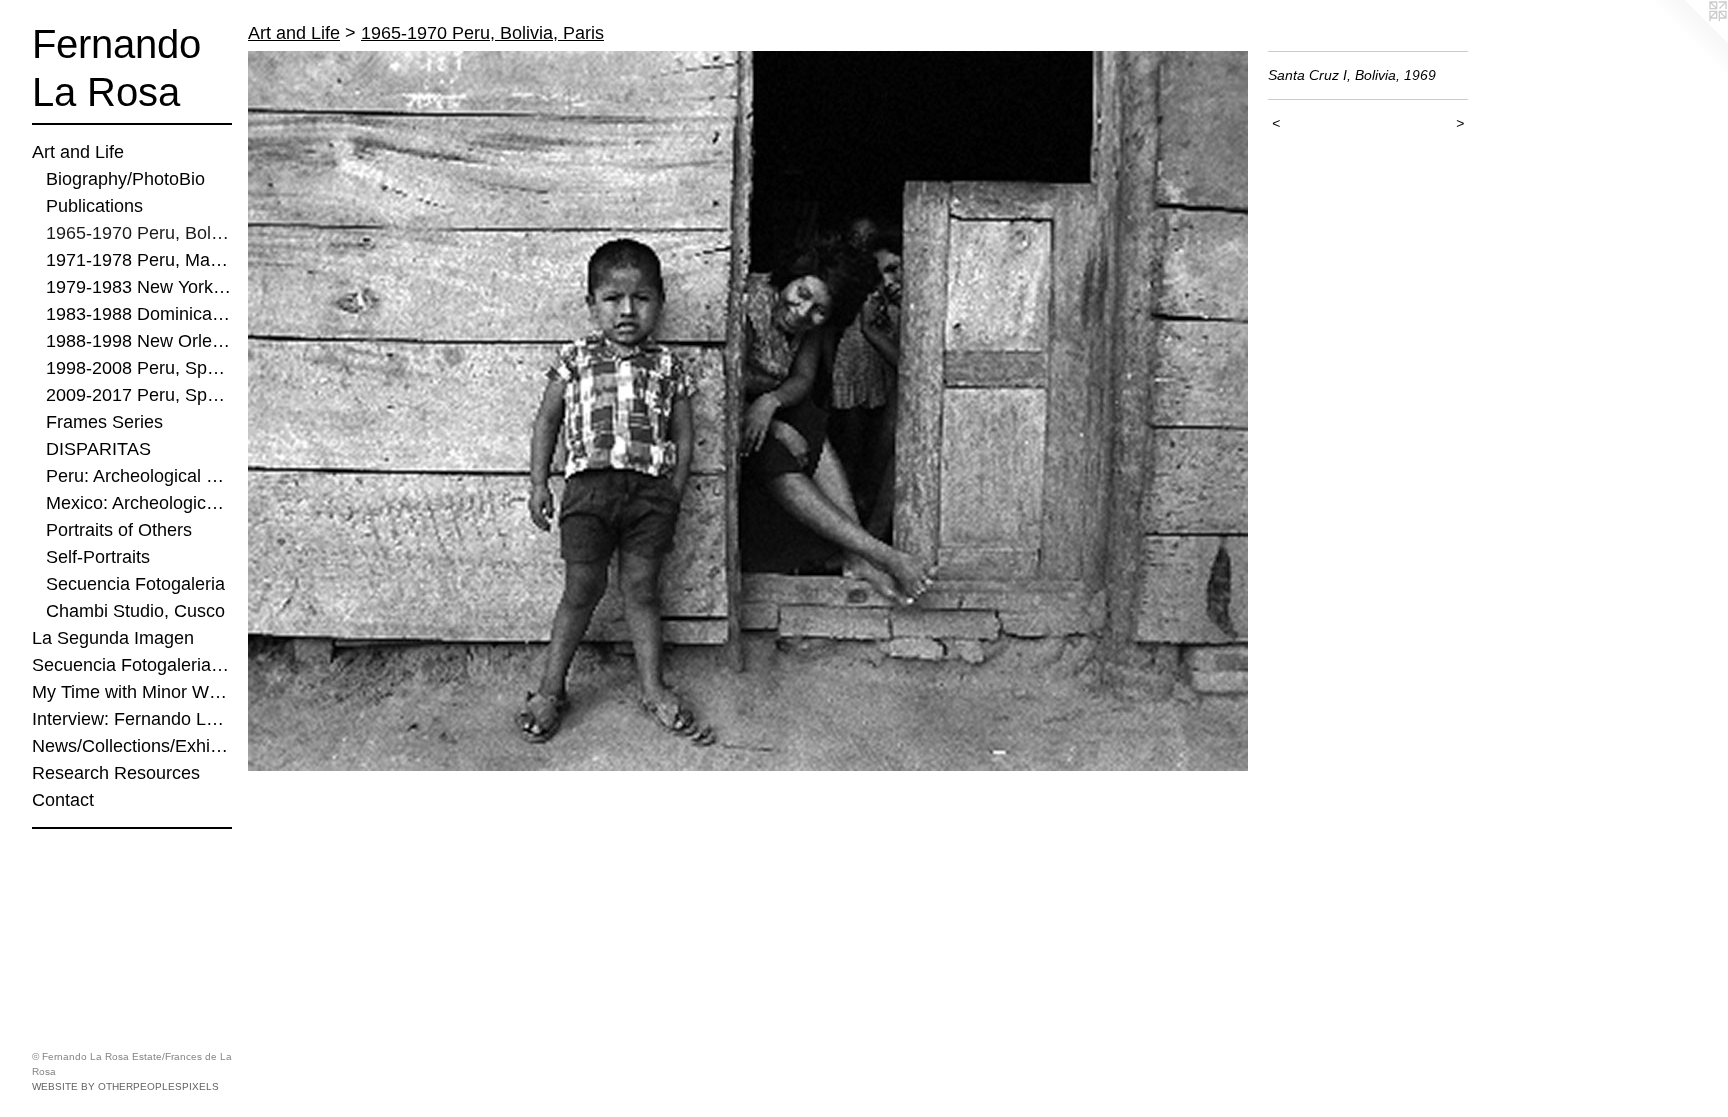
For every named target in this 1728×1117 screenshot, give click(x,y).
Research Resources (116, 773)
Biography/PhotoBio (125, 179)
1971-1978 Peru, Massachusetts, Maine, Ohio (139, 260)
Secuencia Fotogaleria (135, 584)
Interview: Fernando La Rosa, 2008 (132, 719)
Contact (63, 800)
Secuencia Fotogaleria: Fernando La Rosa (132, 665)
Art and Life (78, 152)
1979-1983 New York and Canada (139, 287)
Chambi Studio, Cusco (135, 611)
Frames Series (104, 422)
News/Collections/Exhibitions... (132, 746)
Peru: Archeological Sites (139, 476)
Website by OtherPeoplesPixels (125, 1086)
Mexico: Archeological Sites (139, 503)
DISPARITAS (98, 449)
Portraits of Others (119, 530)
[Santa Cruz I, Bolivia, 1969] (748, 411)
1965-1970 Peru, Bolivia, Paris (139, 233)
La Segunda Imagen (113, 638)
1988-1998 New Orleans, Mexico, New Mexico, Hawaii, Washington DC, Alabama (139, 341)
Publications (94, 206)
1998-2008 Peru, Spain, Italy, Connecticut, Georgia (139, 368)
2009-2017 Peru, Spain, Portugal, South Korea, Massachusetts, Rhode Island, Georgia (139, 395)
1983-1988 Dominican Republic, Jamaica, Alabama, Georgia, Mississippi (139, 314)
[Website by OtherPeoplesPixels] (1688, 40)
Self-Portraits (98, 557)
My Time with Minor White (132, 692)
